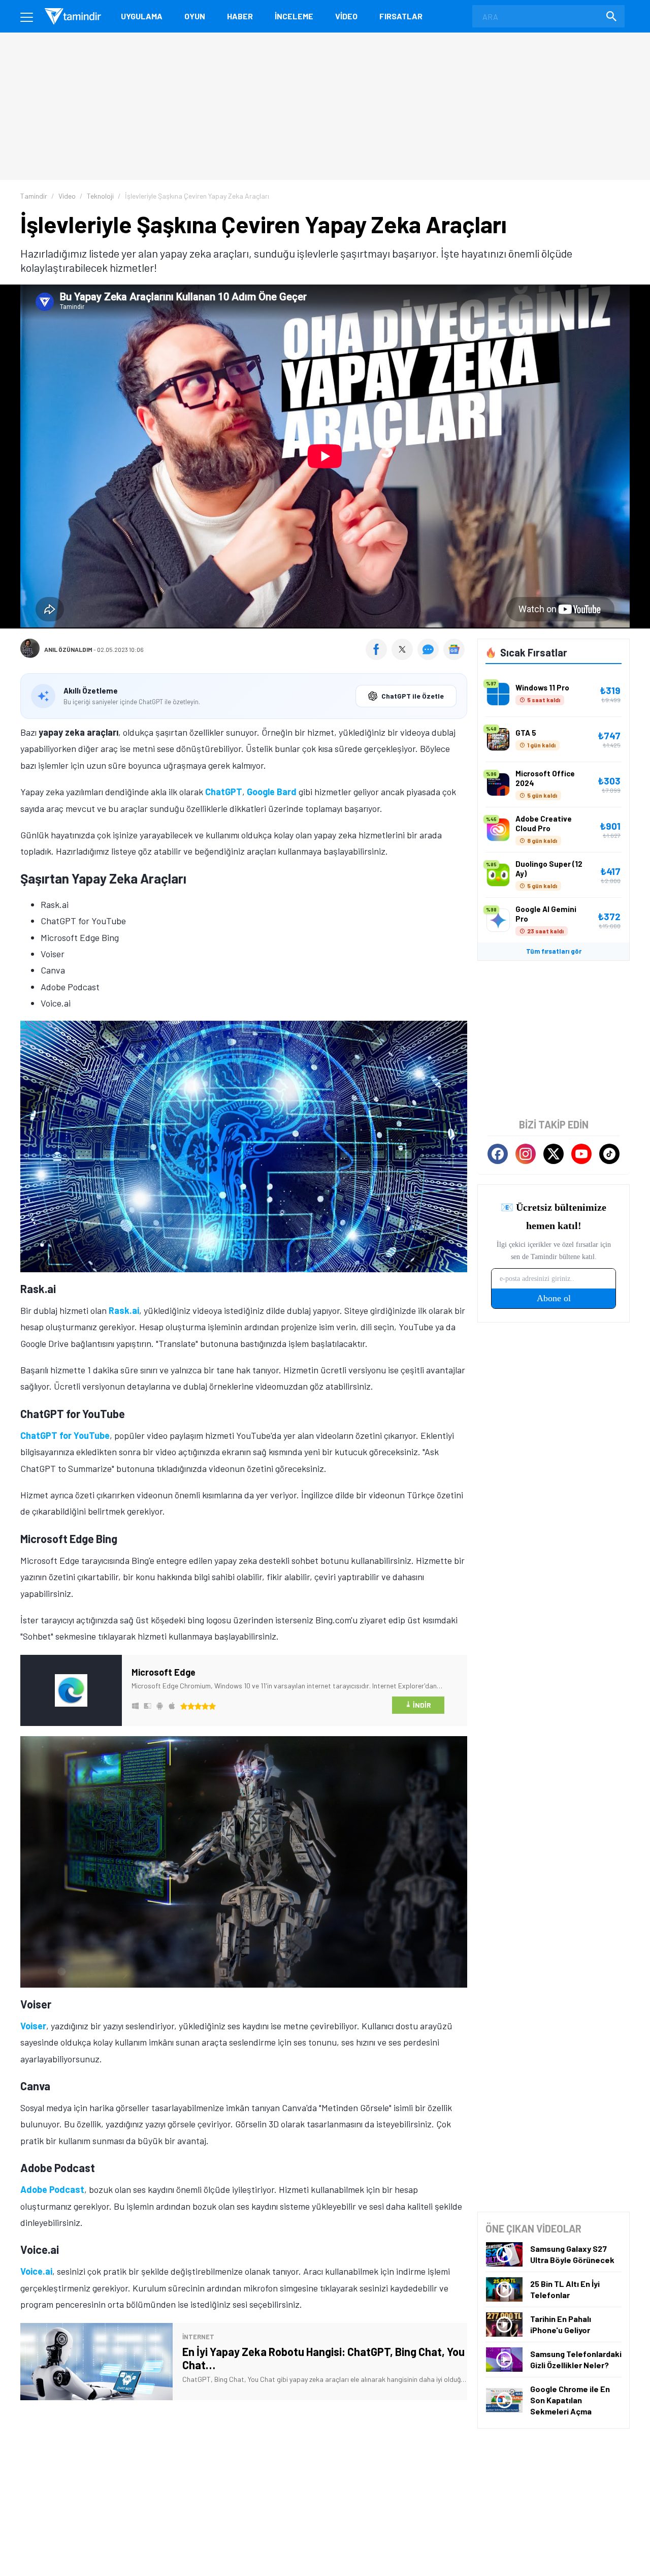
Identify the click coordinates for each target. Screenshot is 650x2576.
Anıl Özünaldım (68, 649)
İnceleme (294, 16)
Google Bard (272, 792)
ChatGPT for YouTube (65, 1435)
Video (346, 16)
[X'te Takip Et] (554, 1154)
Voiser (33, 2026)
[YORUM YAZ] (430, 656)
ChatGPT (224, 792)
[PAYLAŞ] (379, 656)
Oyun (195, 16)
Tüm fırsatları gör (554, 951)
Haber (240, 16)
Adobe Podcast (52, 2189)
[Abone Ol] (454, 649)
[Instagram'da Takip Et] (526, 1154)
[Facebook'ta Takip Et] (498, 1154)
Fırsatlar (401, 16)
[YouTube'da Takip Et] (581, 1154)
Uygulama (142, 16)
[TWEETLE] (403, 656)
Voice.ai (36, 2271)
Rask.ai (124, 1310)
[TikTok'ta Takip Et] (609, 1154)
